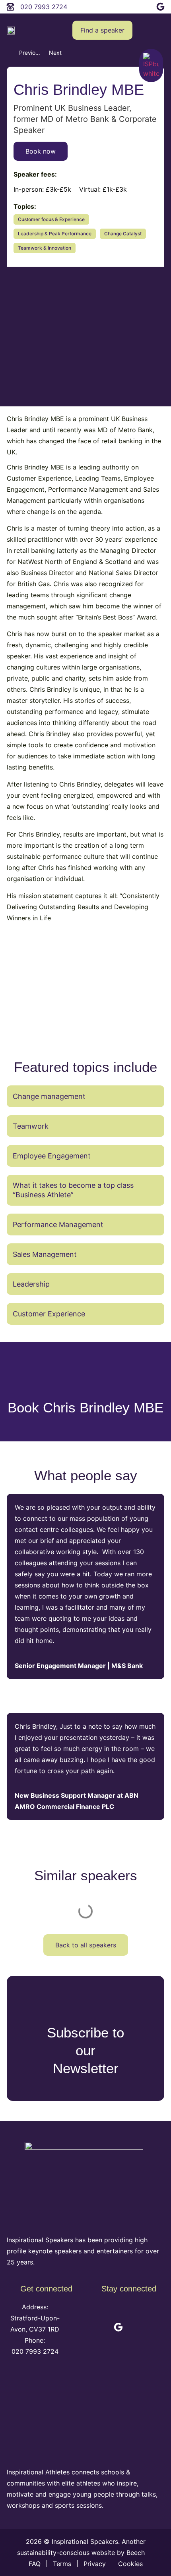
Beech (137, 2553)
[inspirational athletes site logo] (84, 2417)
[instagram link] (144, 5)
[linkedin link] (110, 5)
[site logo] (11, 30)
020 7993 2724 (35, 2351)
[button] (159, 30)
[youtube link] (126, 5)
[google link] (160, 5)
